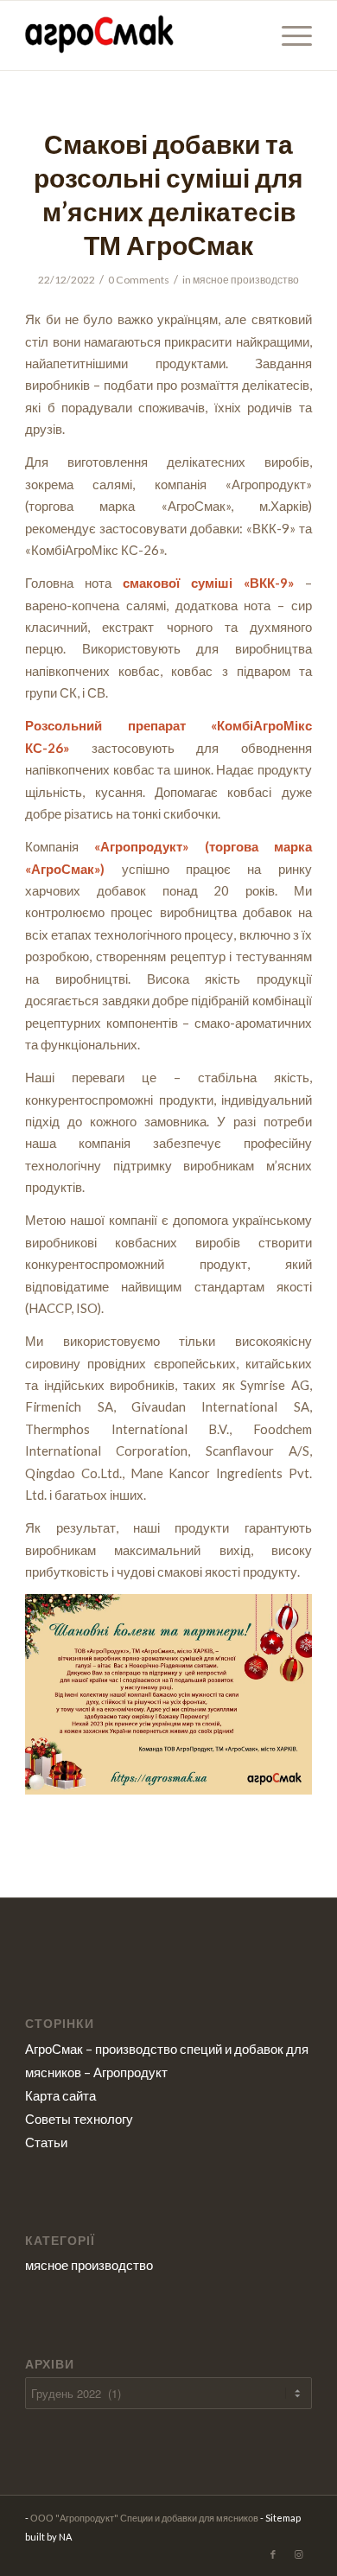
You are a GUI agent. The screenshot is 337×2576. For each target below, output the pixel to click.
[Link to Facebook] (273, 2554)
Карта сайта (60, 2095)
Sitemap (283, 2518)
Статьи (46, 2142)
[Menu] (288, 35)
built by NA (48, 2537)
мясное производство (246, 280)
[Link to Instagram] (299, 2554)
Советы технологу (79, 2119)
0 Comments (139, 280)
